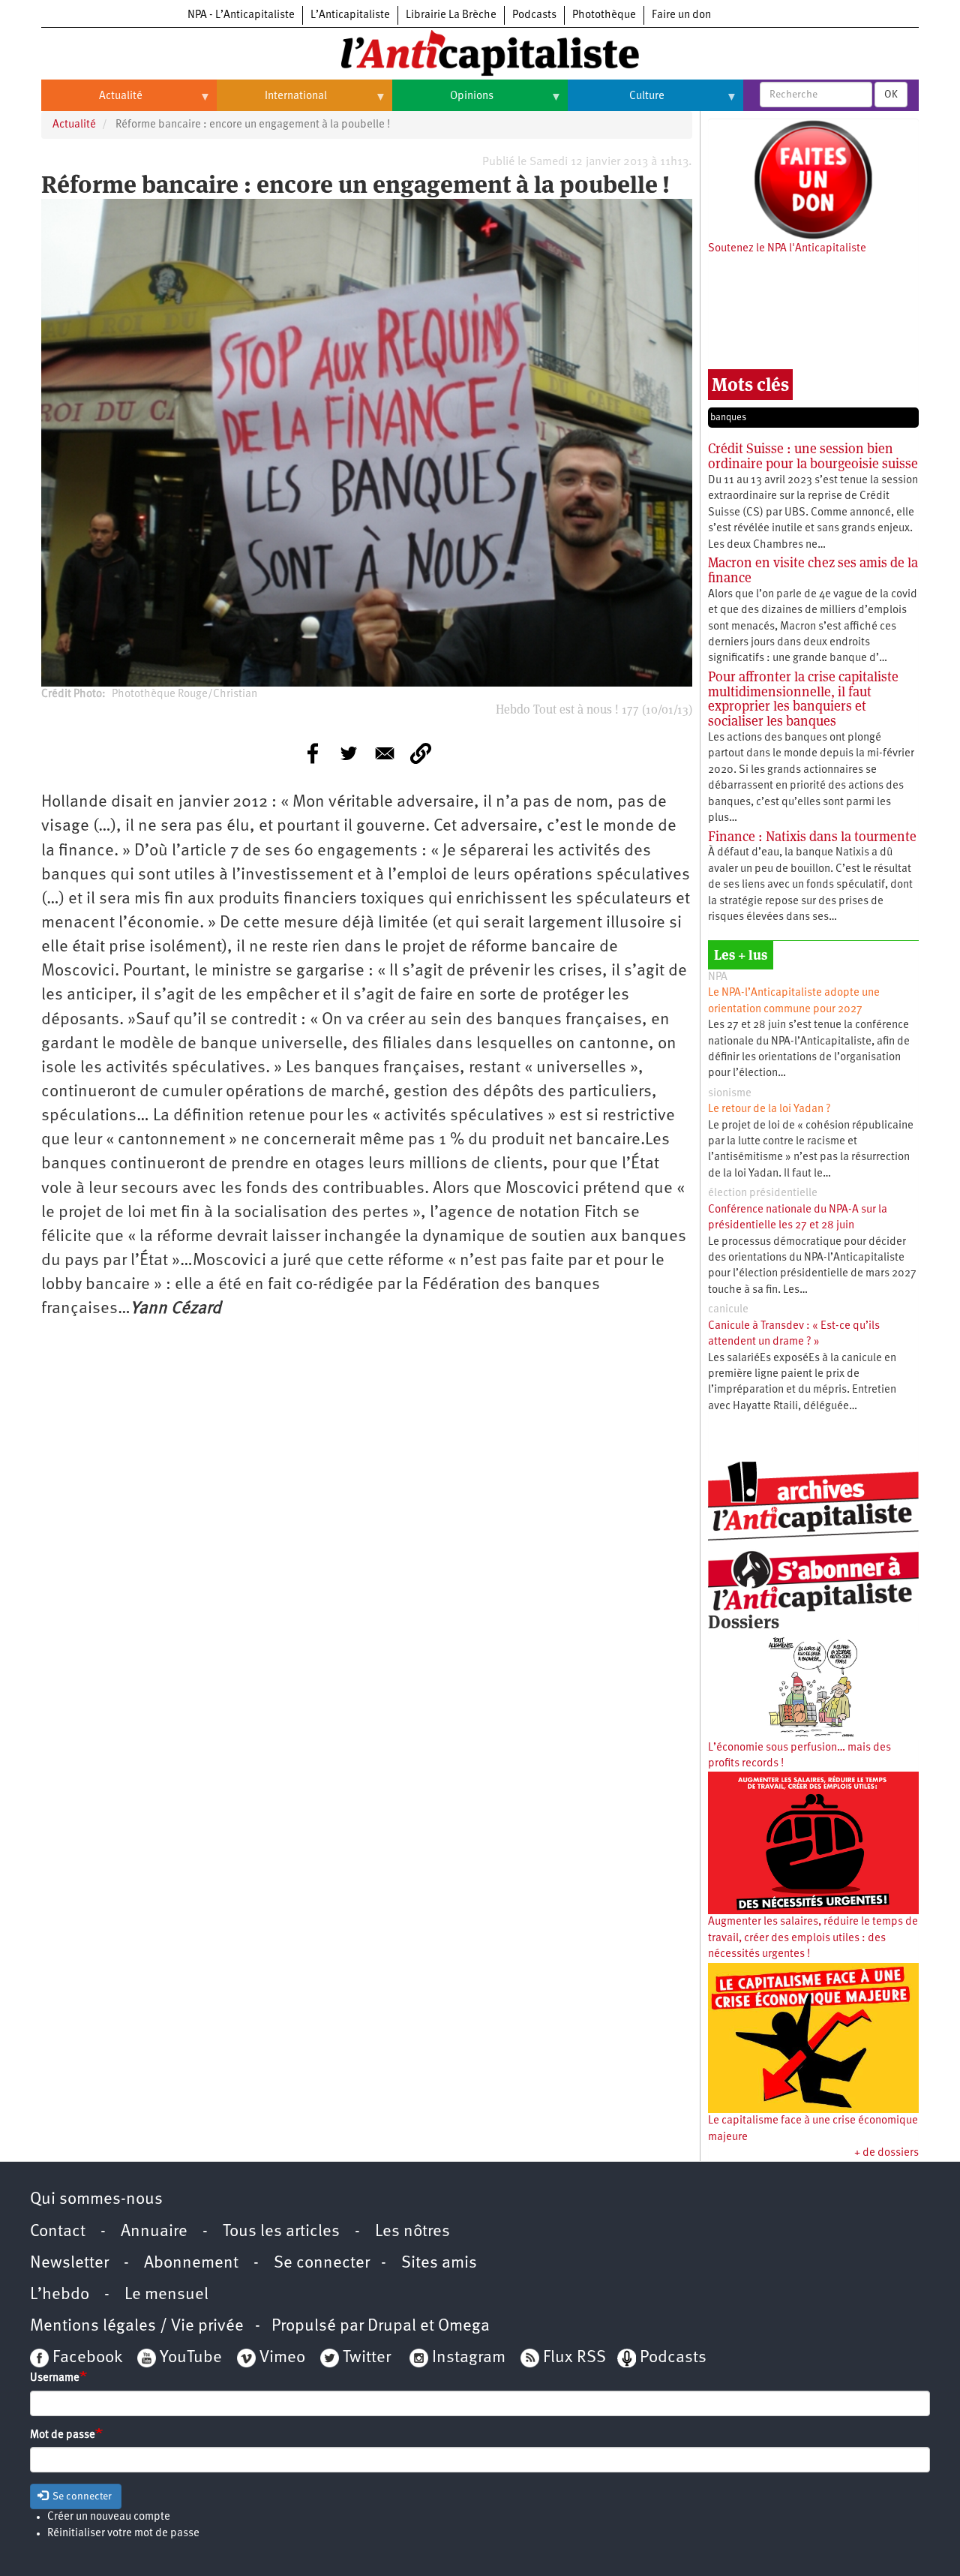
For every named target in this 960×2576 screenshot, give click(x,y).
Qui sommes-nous (96, 2200)
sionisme (730, 1094)
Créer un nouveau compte (109, 2517)
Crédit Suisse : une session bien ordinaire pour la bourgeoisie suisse (813, 456)
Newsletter (69, 2263)
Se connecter (322, 2263)
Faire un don (681, 15)
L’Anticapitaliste (350, 15)
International (272, 102)
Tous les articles (281, 2232)
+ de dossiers (886, 2153)
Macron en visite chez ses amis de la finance (813, 570)
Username (55, 2378)
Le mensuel (166, 2295)
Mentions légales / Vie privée (137, 2327)
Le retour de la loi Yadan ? (769, 1109)
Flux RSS (574, 2358)
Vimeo (282, 2358)
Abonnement (191, 2263)
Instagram (469, 2358)
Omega (464, 2327)
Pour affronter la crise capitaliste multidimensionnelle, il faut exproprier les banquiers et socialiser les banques (803, 699)
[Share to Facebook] (313, 753)
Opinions (443, 102)
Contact (58, 2232)
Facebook (85, 2358)
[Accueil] (480, 52)
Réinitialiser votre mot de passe (123, 2534)
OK (891, 95)
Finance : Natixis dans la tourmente (812, 836)
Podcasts (534, 15)
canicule (728, 1310)
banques (728, 418)
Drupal (392, 2327)
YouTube (189, 2358)
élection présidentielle (763, 1193)
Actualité (92, 102)
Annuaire (154, 2232)
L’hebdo (60, 2295)
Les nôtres (412, 2232)
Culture (616, 102)
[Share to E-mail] (385, 753)
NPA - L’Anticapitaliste (241, 15)
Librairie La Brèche (451, 15)
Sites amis (439, 2263)
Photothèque (604, 15)
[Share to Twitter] (349, 753)
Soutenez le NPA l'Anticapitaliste (787, 249)
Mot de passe (63, 2435)
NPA (718, 977)
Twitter (367, 2358)
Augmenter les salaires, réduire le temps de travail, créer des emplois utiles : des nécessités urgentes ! (813, 1938)
